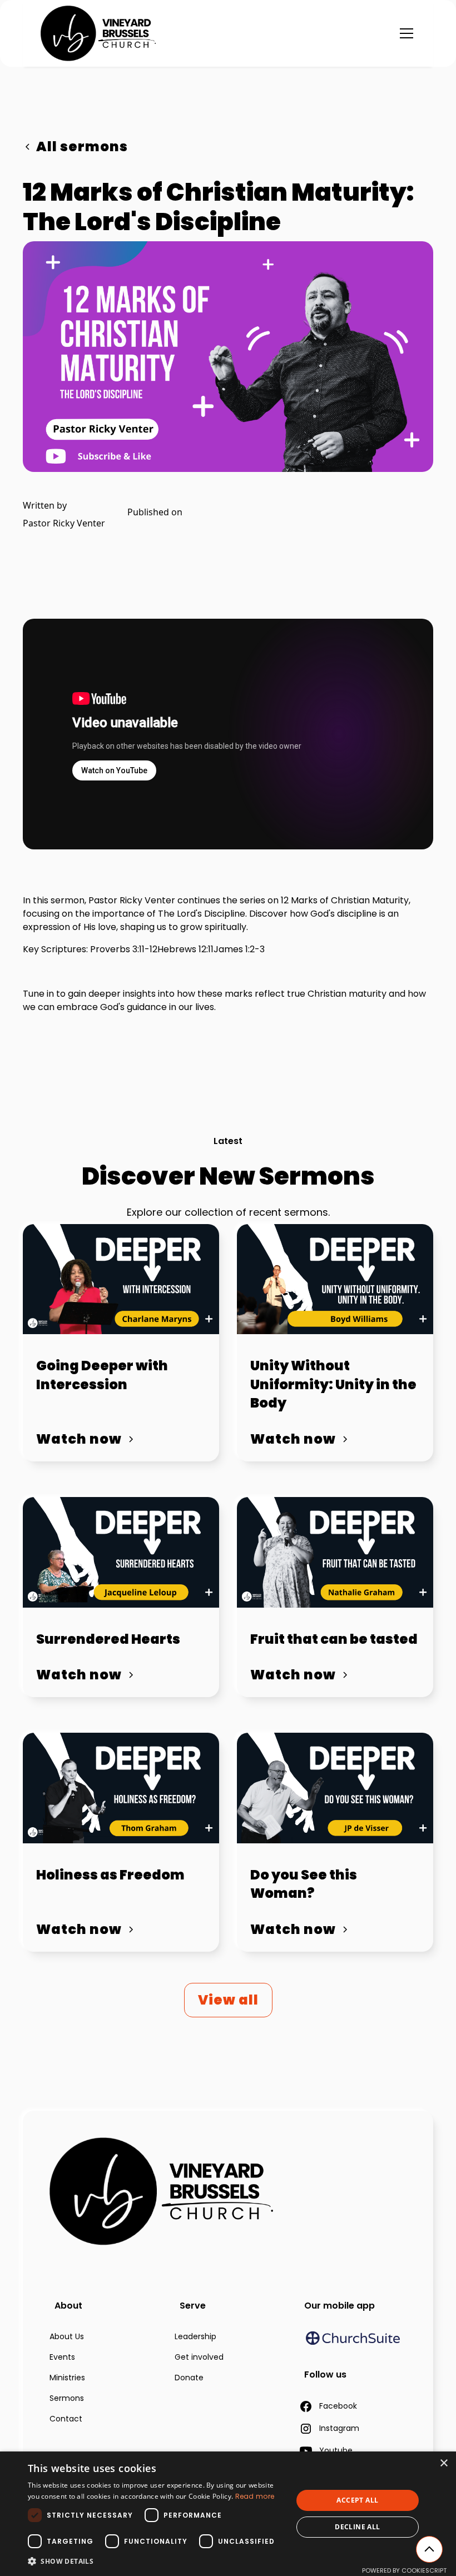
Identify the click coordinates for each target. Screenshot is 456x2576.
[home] (98, 33)
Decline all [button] (357, 2527)
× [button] (443, 2463)
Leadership (195, 2336)
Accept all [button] (357, 2500)
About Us (67, 2336)
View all (228, 2000)
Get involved (199, 2357)
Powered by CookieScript (404, 2570)
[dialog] (228, 2514)
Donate (189, 2378)
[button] (404, 33)
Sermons (67, 2398)
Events (62, 2357)
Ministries (67, 2378)
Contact (66, 2419)
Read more (255, 2496)
